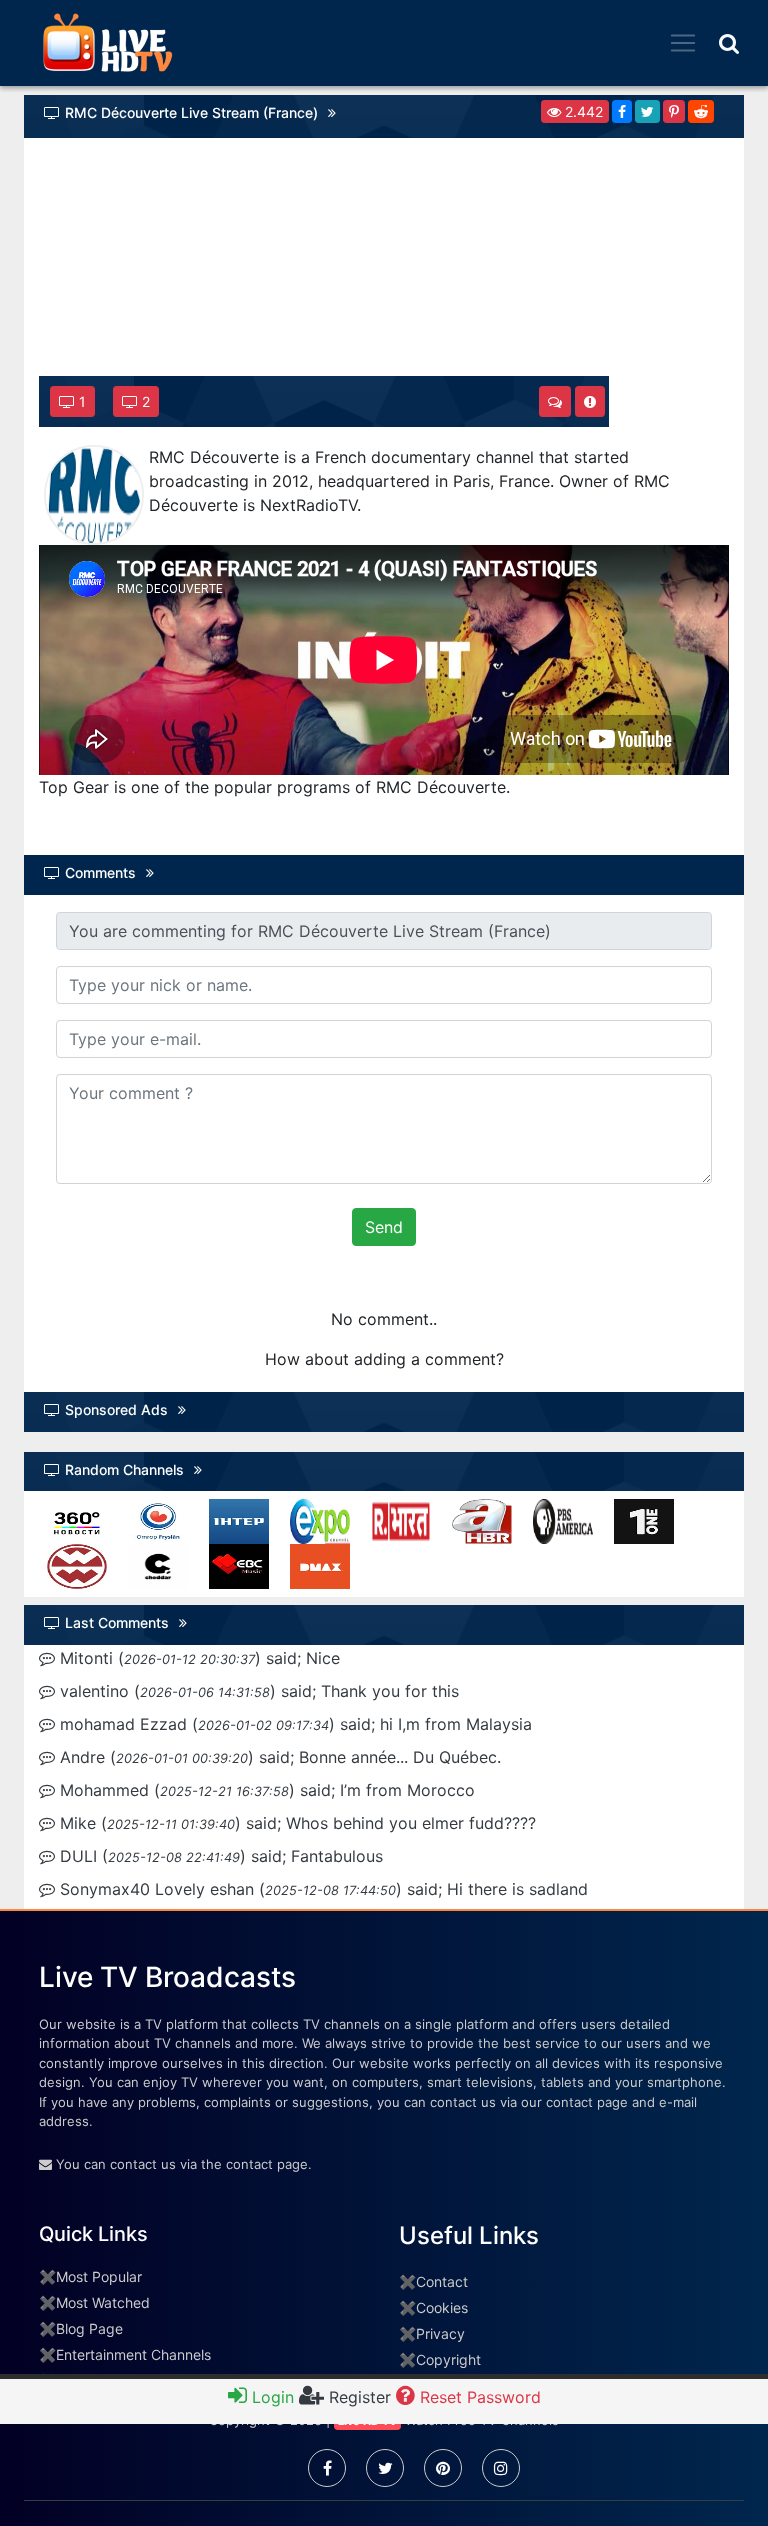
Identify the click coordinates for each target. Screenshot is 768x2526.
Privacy (440, 2333)
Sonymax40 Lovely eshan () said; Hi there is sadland (321, 1889)
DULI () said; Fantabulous (219, 1856)
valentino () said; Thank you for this (257, 1691)
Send (384, 1227)
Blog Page (89, 2328)
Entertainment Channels (133, 2354)
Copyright (448, 2359)
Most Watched (103, 2302)
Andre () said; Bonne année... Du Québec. (278, 1757)
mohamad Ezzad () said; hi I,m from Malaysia (293, 1724)
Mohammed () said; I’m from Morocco (265, 1790)
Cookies (442, 2307)
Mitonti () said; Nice (197, 1658)
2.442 (582, 111)
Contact (442, 2281)
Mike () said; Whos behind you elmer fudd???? (295, 1823)
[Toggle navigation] (683, 43)
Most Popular (99, 2276)
